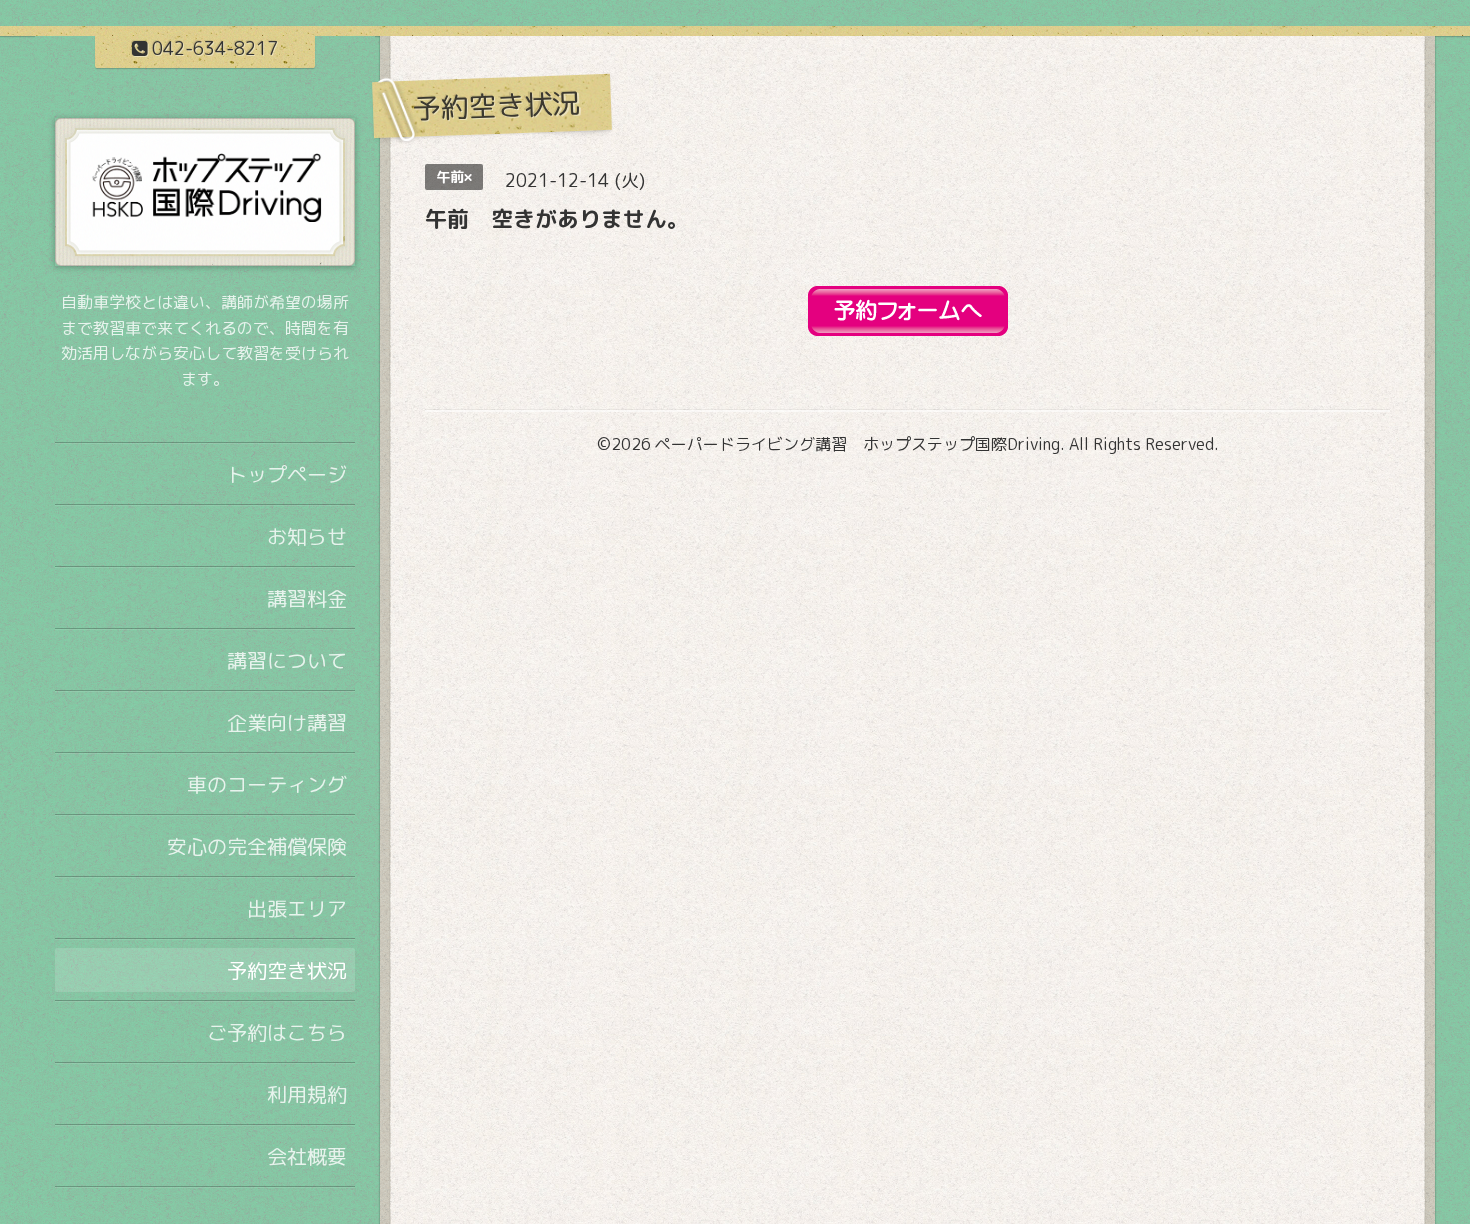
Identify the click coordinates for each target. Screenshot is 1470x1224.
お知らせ (307, 536)
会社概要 (307, 1156)
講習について (287, 660)
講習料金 (307, 598)
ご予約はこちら (277, 1032)
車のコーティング (267, 784)
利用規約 (307, 1094)
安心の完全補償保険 (257, 846)
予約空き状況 (287, 970)
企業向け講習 (287, 722)
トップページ (287, 474)
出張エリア (297, 908)
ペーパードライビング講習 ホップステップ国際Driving (857, 444)
